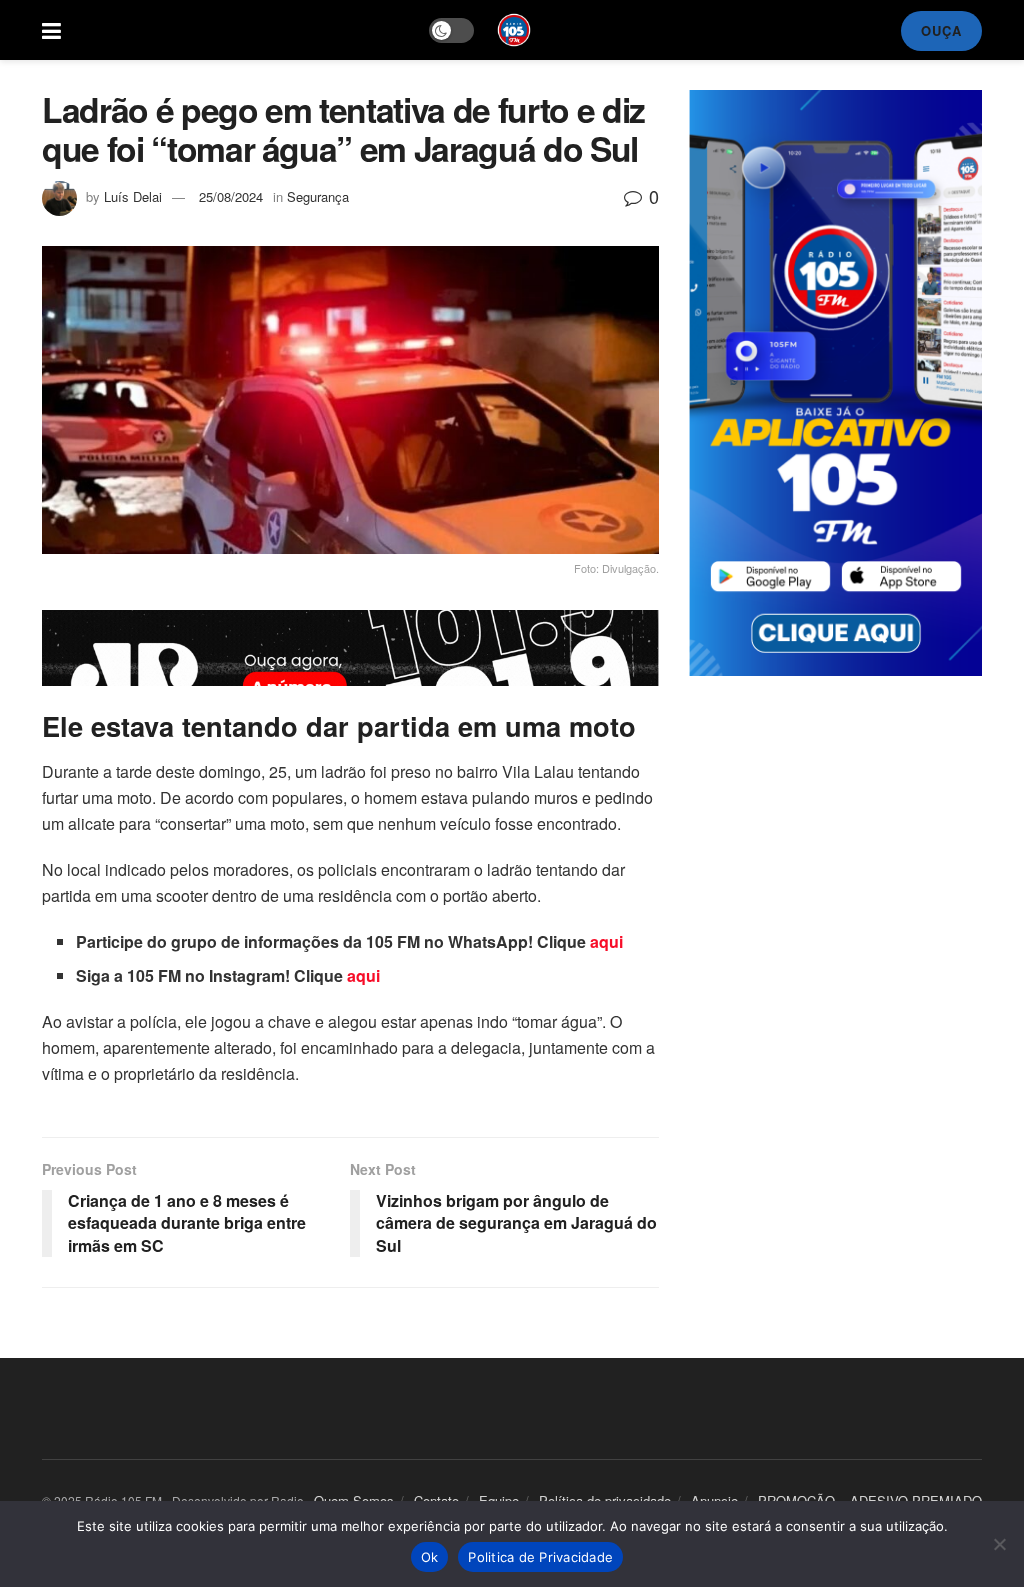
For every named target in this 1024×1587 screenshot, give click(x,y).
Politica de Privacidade (540, 1557)
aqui (606, 941)
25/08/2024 (231, 196)
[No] (999, 1544)
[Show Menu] (51, 30)
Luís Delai (133, 196)
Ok (430, 1557)
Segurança (318, 196)
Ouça (941, 30)
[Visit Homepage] (514, 30)
